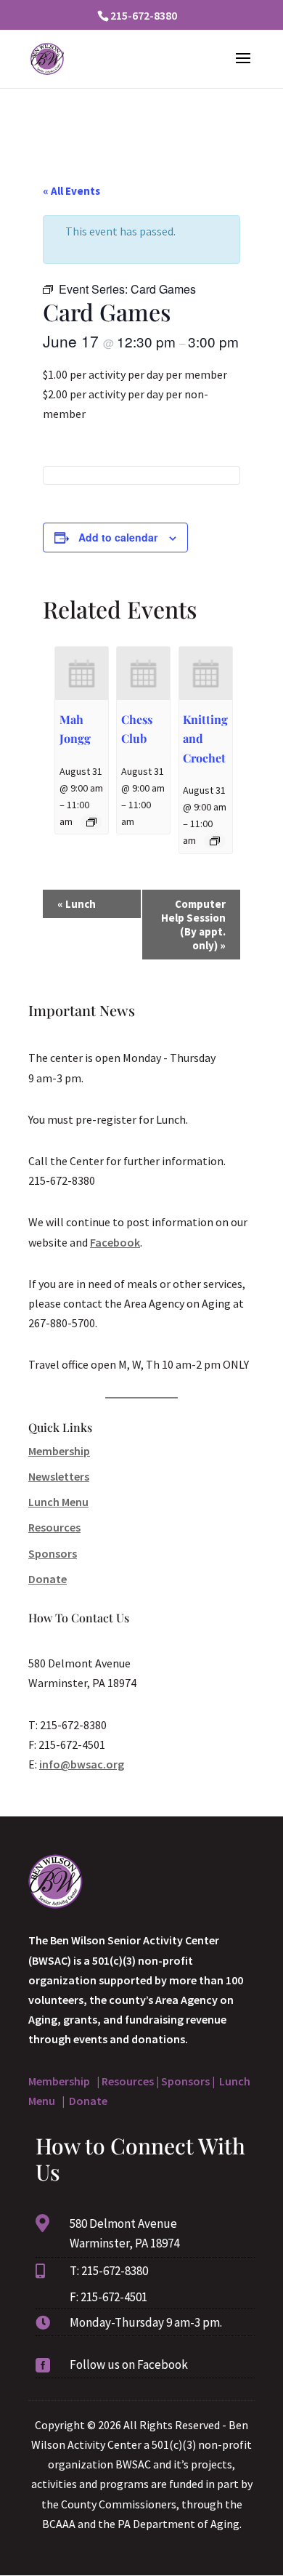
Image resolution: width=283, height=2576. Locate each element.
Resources (54, 1527)
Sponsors (53, 1553)
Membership (59, 1451)
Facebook (115, 1242)
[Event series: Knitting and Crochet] (215, 841)
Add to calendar (118, 537)
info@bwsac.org (82, 1764)
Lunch (77, 904)
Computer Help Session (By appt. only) (193, 925)
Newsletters (59, 1476)
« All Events (71, 191)
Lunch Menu (58, 1502)
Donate (48, 1579)
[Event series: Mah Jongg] (91, 822)
